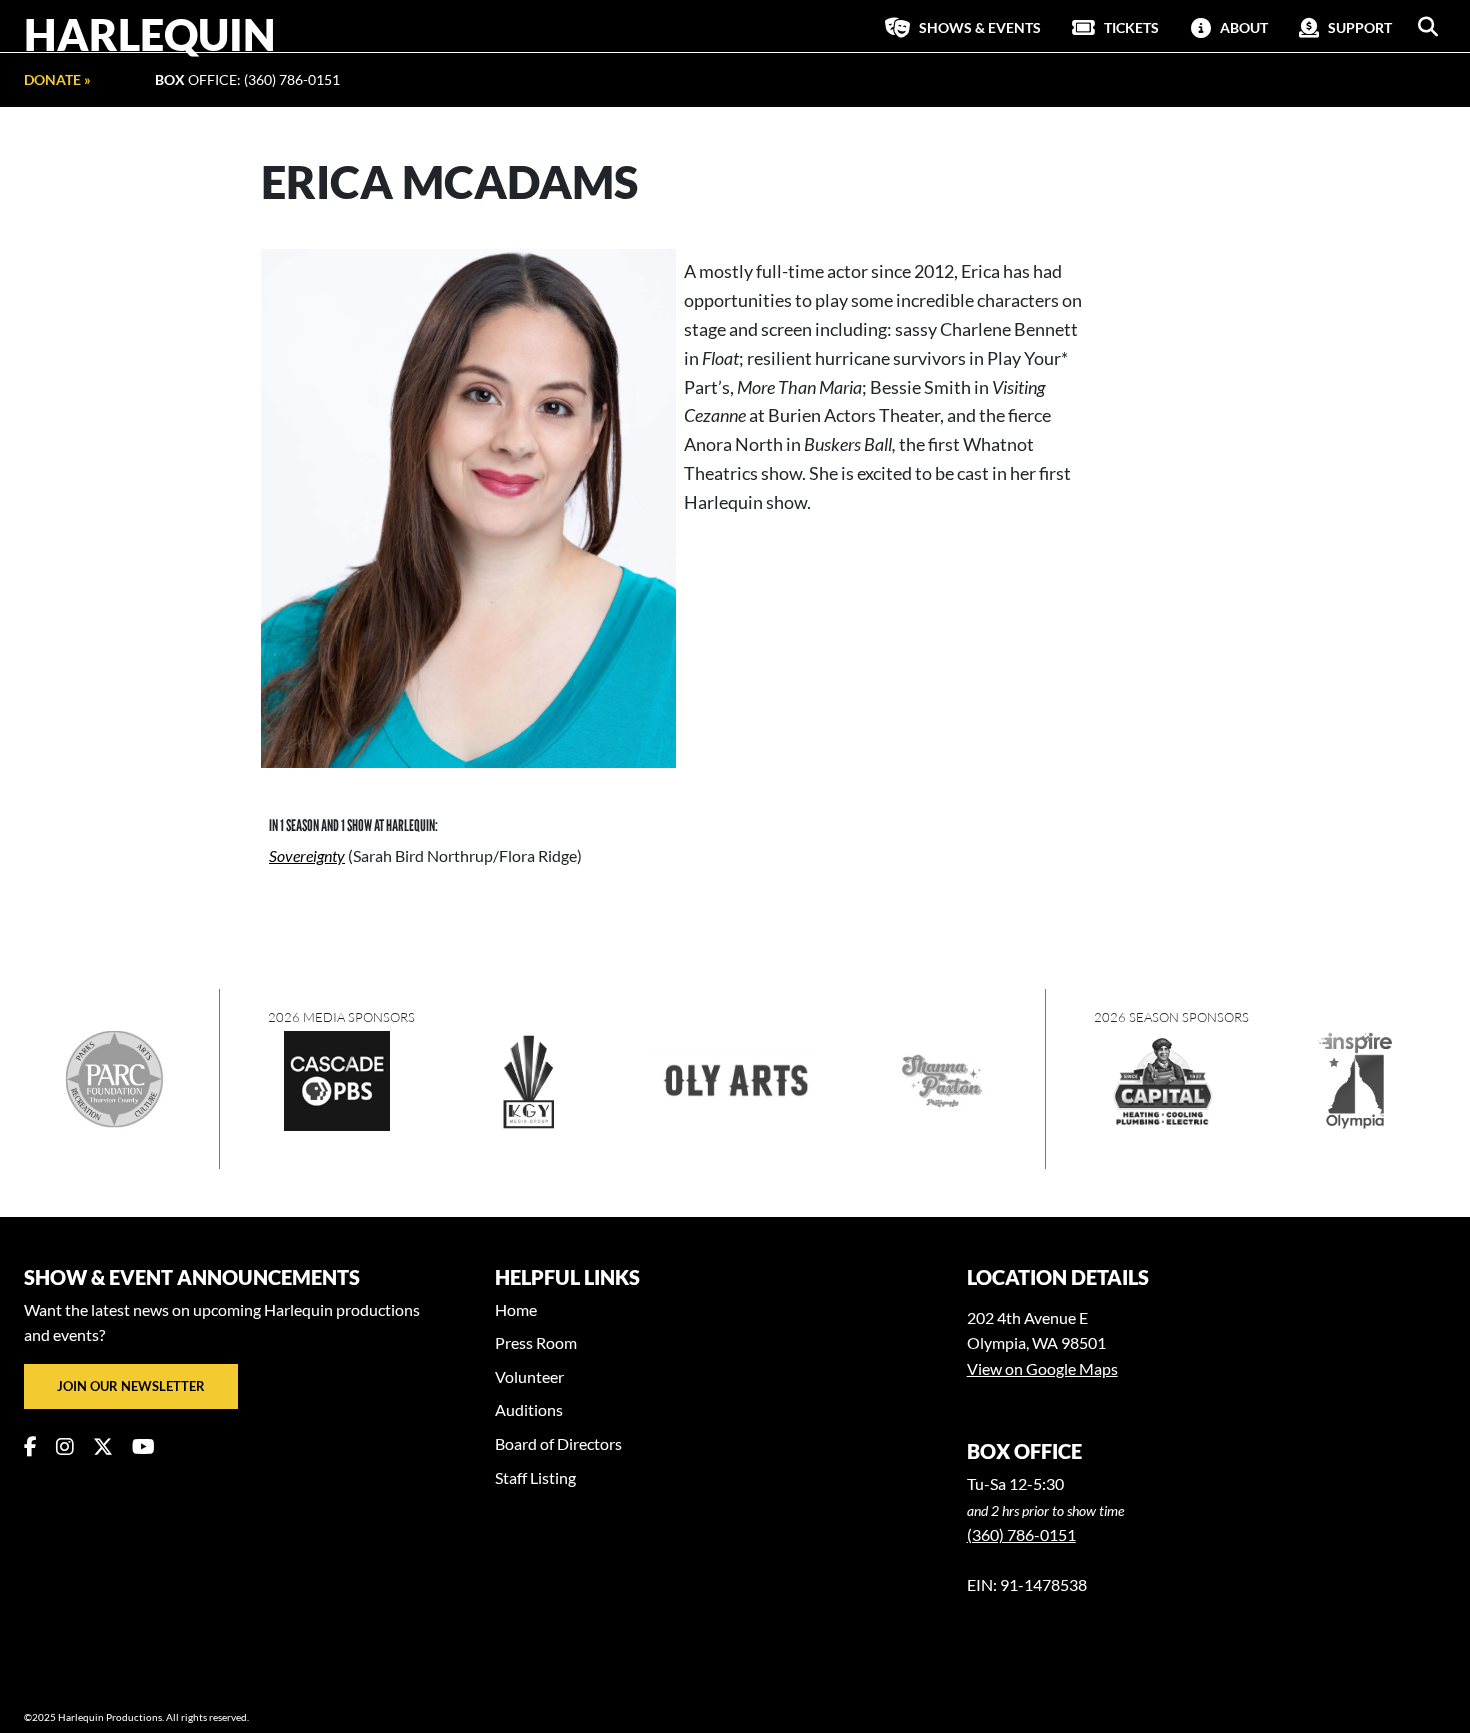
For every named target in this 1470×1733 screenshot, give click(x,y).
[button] (1428, 27)
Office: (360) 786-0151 (247, 79)
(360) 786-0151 (1021, 1534)
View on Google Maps (1042, 1368)
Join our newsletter (131, 1386)
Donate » (57, 79)
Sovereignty (307, 855)
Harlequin (150, 34)
